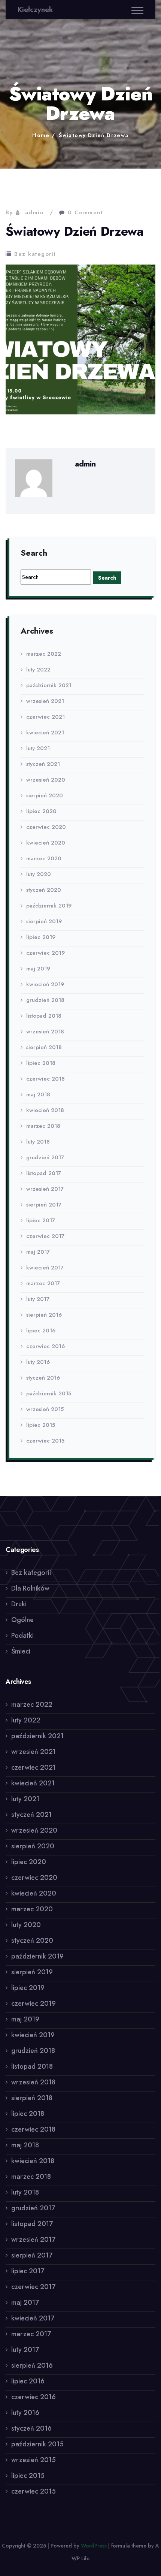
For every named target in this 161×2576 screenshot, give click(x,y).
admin (34, 212)
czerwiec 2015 (45, 1441)
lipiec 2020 (41, 811)
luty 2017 (38, 1299)
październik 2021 (49, 685)
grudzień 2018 (45, 1000)
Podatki (22, 1636)
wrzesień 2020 (46, 780)
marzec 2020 (44, 858)
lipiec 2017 (41, 1220)
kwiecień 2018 (45, 1110)
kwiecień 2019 (45, 984)
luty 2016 (38, 1362)
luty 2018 (38, 1142)
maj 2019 (38, 969)
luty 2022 (38, 670)
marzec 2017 (43, 1283)
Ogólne (22, 1620)
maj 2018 (38, 1094)
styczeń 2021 (43, 764)
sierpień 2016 (44, 1315)
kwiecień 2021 (45, 733)
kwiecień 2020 (46, 843)
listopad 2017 (44, 1173)
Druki (19, 1604)
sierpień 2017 (44, 1205)
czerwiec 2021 (45, 717)
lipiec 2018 (41, 1063)
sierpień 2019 (44, 921)
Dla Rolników (30, 1588)
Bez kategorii (35, 254)
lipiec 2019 (41, 937)
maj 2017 (38, 1252)
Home (41, 135)
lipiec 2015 (41, 1425)
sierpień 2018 (44, 1047)
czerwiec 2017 (45, 1236)
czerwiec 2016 (45, 1346)
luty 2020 (39, 874)
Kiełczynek (35, 10)
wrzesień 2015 (45, 1409)
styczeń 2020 (44, 890)
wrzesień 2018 (45, 1032)
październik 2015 (49, 1393)
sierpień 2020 (45, 795)
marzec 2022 (44, 654)
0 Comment (85, 212)
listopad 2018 (44, 1016)
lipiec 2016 (41, 1331)
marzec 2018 (43, 1126)
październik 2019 (49, 906)
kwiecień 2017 (45, 1268)
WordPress (94, 2546)
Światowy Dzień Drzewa (94, 135)
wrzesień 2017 (45, 1189)
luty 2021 (38, 748)
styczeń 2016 (43, 1378)
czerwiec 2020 (46, 827)
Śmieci (21, 1651)
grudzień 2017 (45, 1157)
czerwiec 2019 (45, 953)
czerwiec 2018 (45, 1079)
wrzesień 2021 (45, 701)
